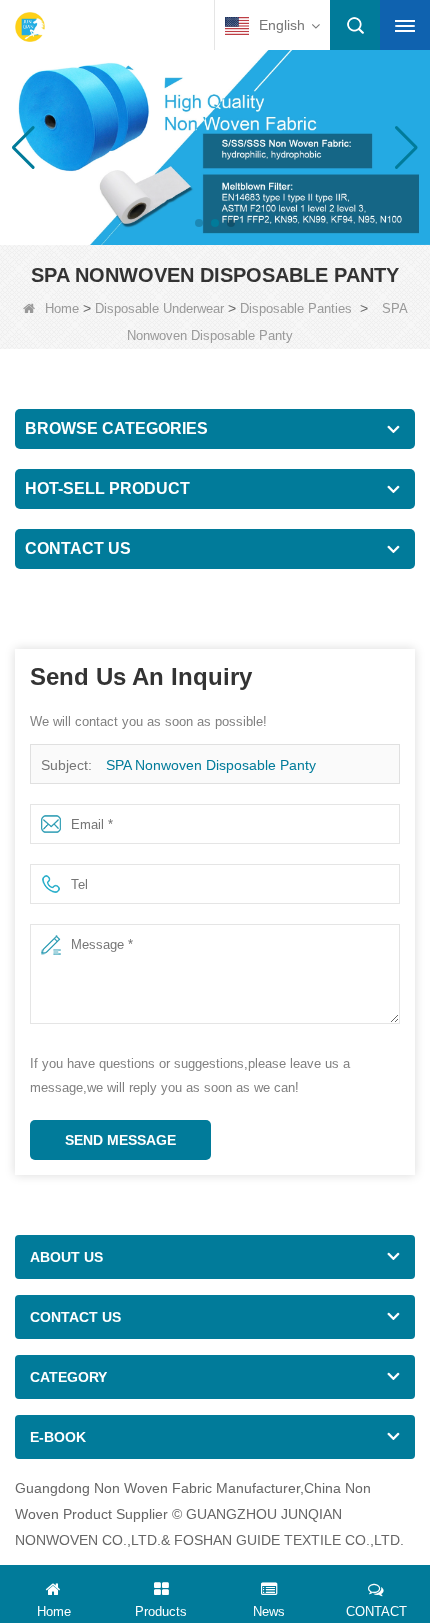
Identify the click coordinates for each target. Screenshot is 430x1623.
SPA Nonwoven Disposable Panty (211, 765)
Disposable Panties (296, 308)
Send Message (120, 1140)
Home (62, 308)
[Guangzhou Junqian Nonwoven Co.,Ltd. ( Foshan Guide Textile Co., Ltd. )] (30, 27)
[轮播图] (215, 146)
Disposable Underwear (159, 308)
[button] (199, 223)
